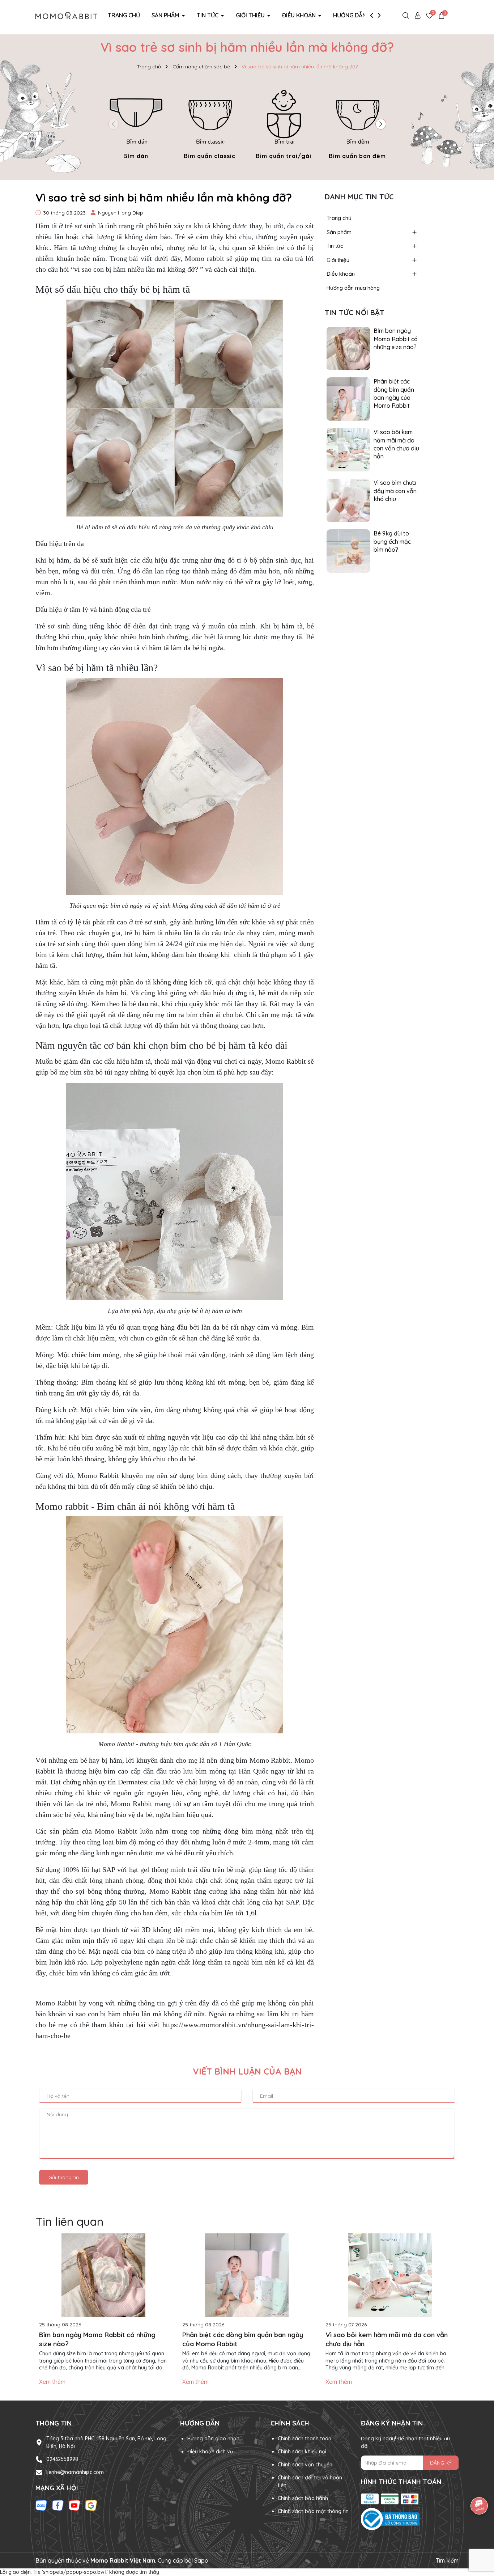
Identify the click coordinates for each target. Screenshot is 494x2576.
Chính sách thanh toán (305, 2439)
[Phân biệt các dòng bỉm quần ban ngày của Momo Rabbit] (348, 399)
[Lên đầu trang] (480, 2533)
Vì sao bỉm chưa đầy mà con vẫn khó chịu (395, 491)
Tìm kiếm (447, 2560)
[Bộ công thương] (410, 2519)
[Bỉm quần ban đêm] (357, 123)
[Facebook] (58, 2505)
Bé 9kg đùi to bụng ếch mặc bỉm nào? (392, 541)
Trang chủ (124, 15)
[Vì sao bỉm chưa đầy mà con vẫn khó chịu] (348, 500)
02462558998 (62, 2459)
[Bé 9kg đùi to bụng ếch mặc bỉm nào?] (348, 551)
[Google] (91, 2505)
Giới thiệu (251, 15)
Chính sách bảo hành (303, 2498)
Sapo (201, 2560)
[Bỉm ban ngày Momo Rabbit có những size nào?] (348, 348)
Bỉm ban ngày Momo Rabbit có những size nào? (396, 339)
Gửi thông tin (64, 2177)
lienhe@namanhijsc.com (75, 2472)
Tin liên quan (69, 2221)
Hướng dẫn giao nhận (213, 2439)
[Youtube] (74, 2505)
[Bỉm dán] (136, 123)
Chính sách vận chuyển (305, 2465)
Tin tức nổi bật (355, 312)
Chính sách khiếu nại (302, 2452)
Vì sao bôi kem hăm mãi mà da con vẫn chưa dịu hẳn (396, 444)
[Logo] (66, 15)
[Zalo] (41, 2505)
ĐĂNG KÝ (441, 2463)
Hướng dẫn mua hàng (365, 15)
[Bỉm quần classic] (210, 123)
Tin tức (208, 15)
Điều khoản (300, 15)
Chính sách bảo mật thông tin (313, 2511)
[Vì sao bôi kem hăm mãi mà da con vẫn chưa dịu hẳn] (348, 449)
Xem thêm (52, 2382)
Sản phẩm (166, 15)
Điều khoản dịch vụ (210, 2452)
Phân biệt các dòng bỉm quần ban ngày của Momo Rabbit (394, 393)
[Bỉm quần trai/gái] (284, 123)
